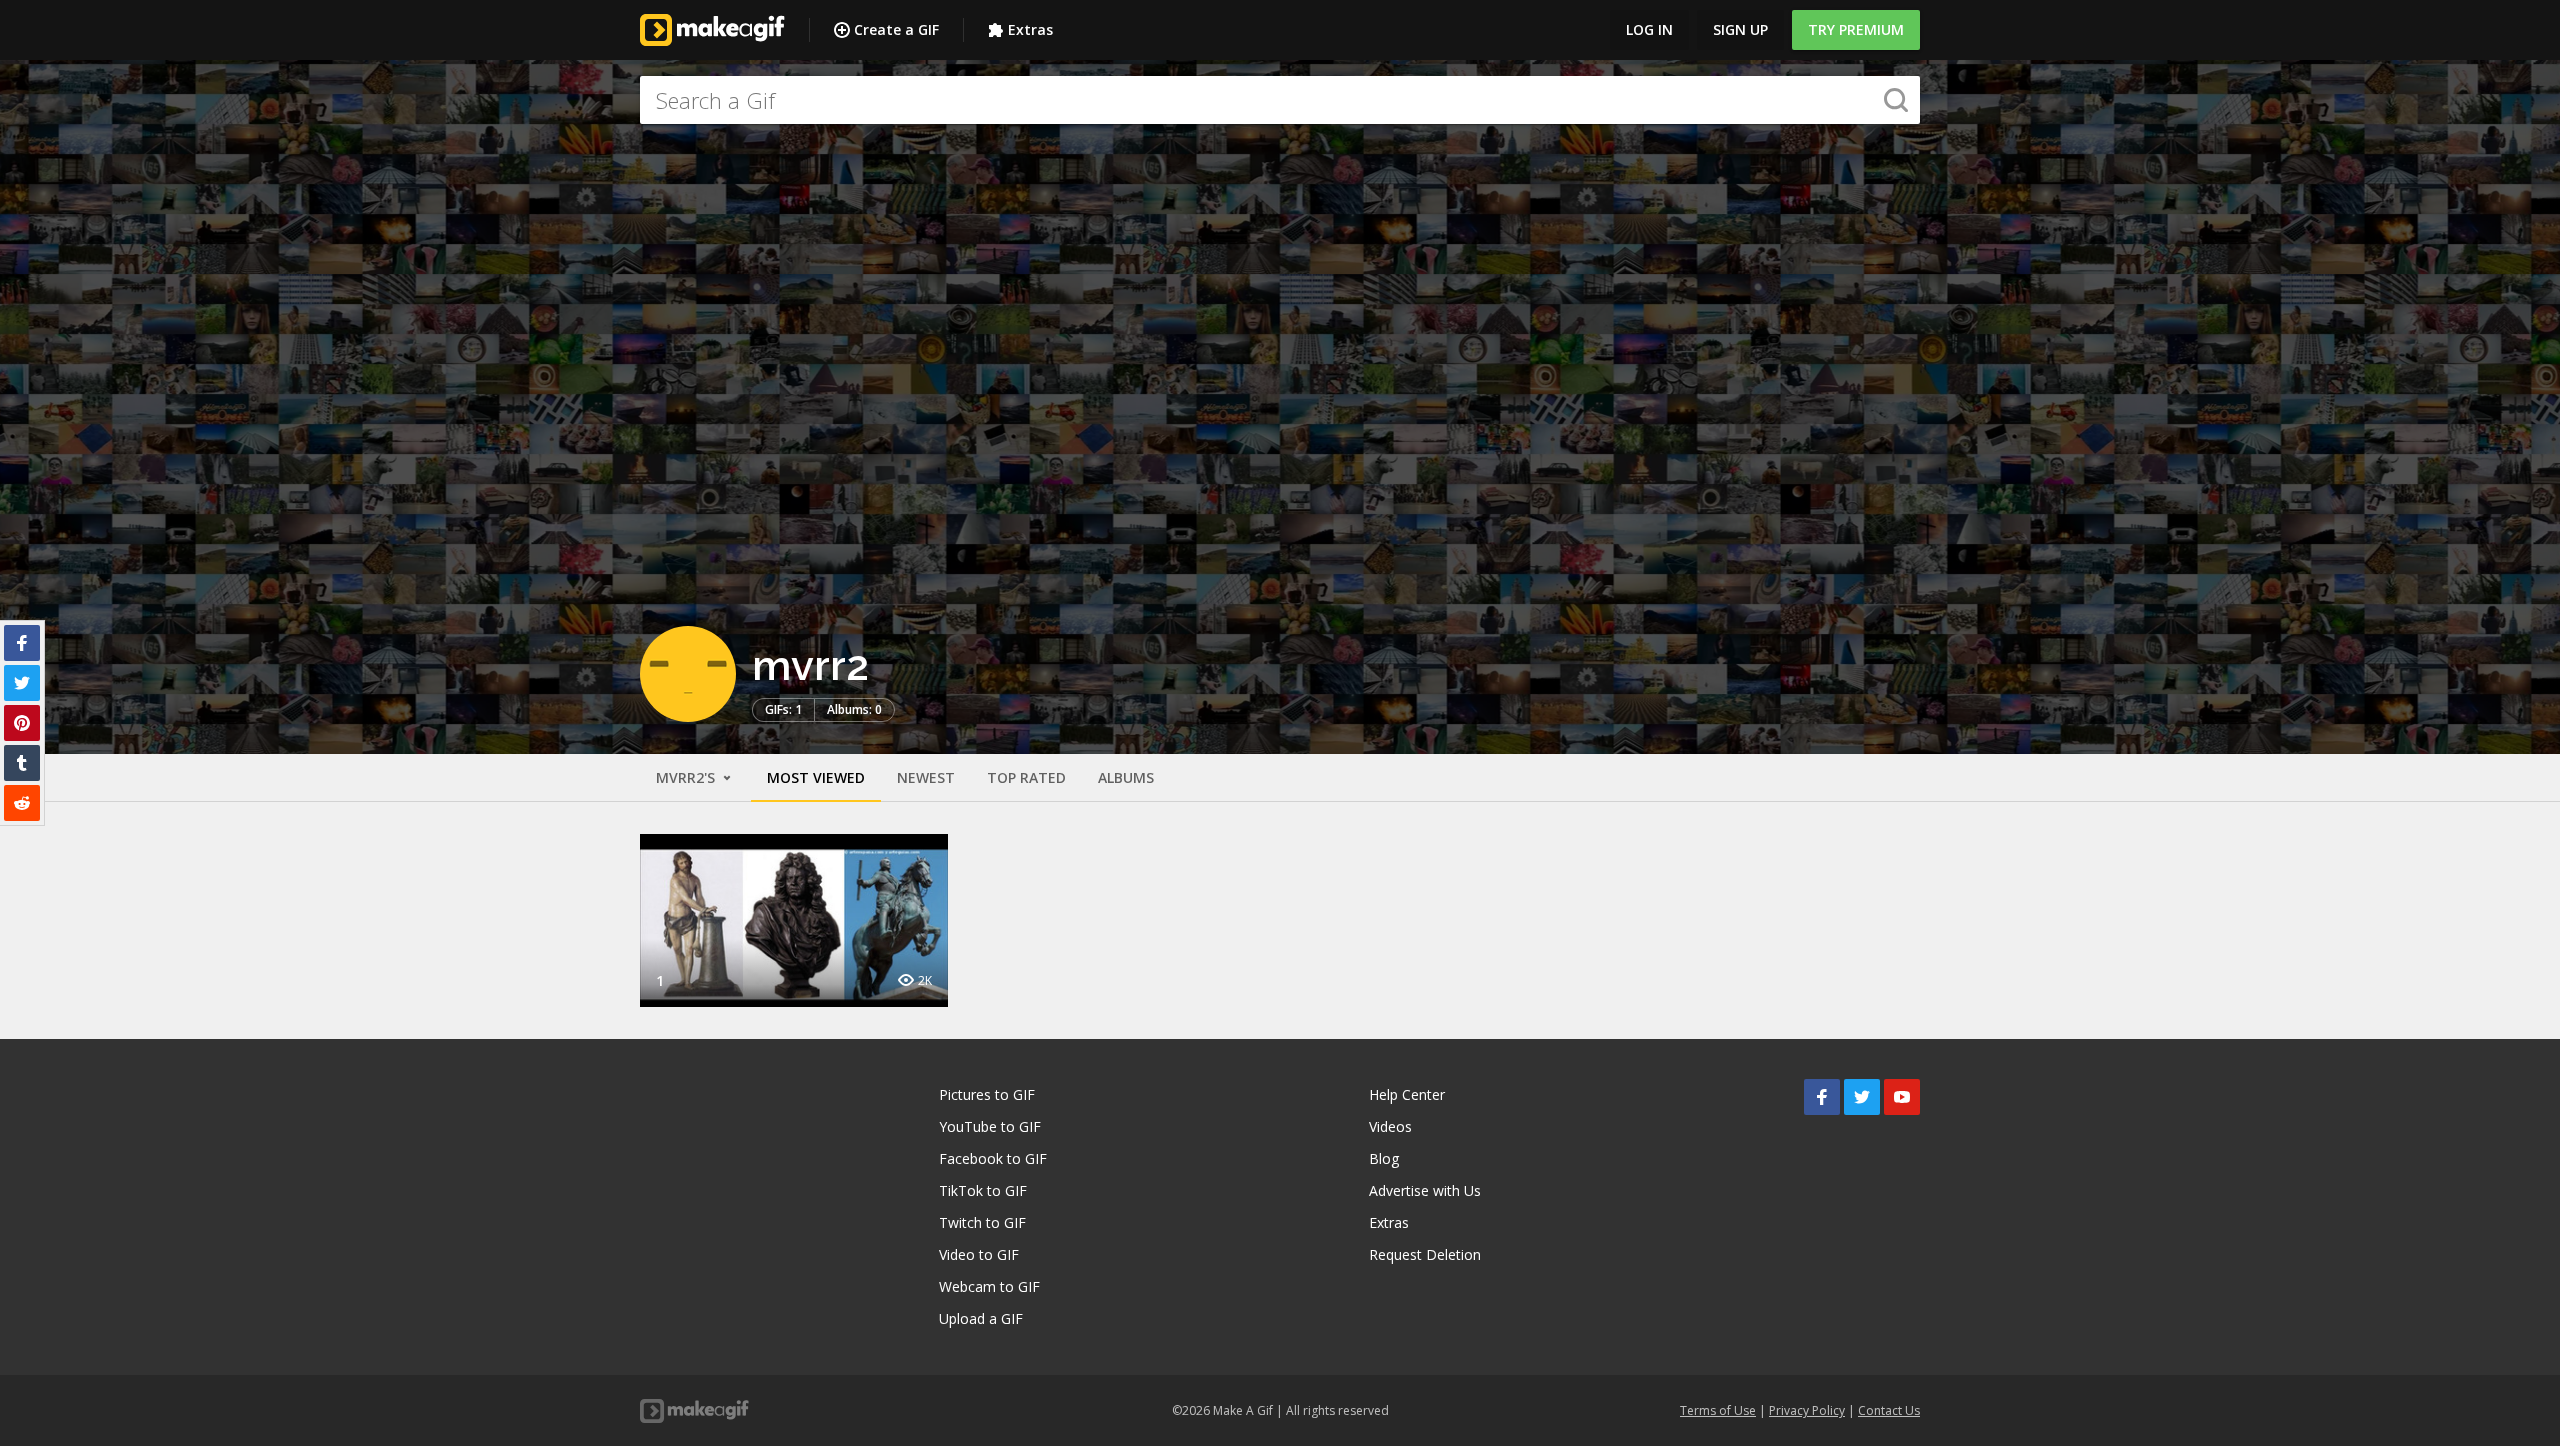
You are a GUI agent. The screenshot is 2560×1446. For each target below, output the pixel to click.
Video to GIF (979, 1254)
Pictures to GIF (987, 1094)
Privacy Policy (1807, 1410)
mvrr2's (687, 777)
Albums (1126, 777)
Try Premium (1856, 29)
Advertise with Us (1425, 1190)
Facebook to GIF (993, 1158)
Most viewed (816, 777)
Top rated (1026, 777)
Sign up (1740, 29)
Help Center (1407, 1094)
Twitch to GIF (982, 1222)
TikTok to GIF (983, 1190)
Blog (1384, 1158)
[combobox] (1280, 100)
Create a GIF (896, 29)
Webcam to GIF (989, 1286)
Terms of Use (1718, 1410)
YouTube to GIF (990, 1126)
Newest (926, 777)
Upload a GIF (981, 1318)
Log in (1649, 29)
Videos (1390, 1126)
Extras (1030, 29)
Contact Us (1889, 1410)
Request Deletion (1425, 1254)
